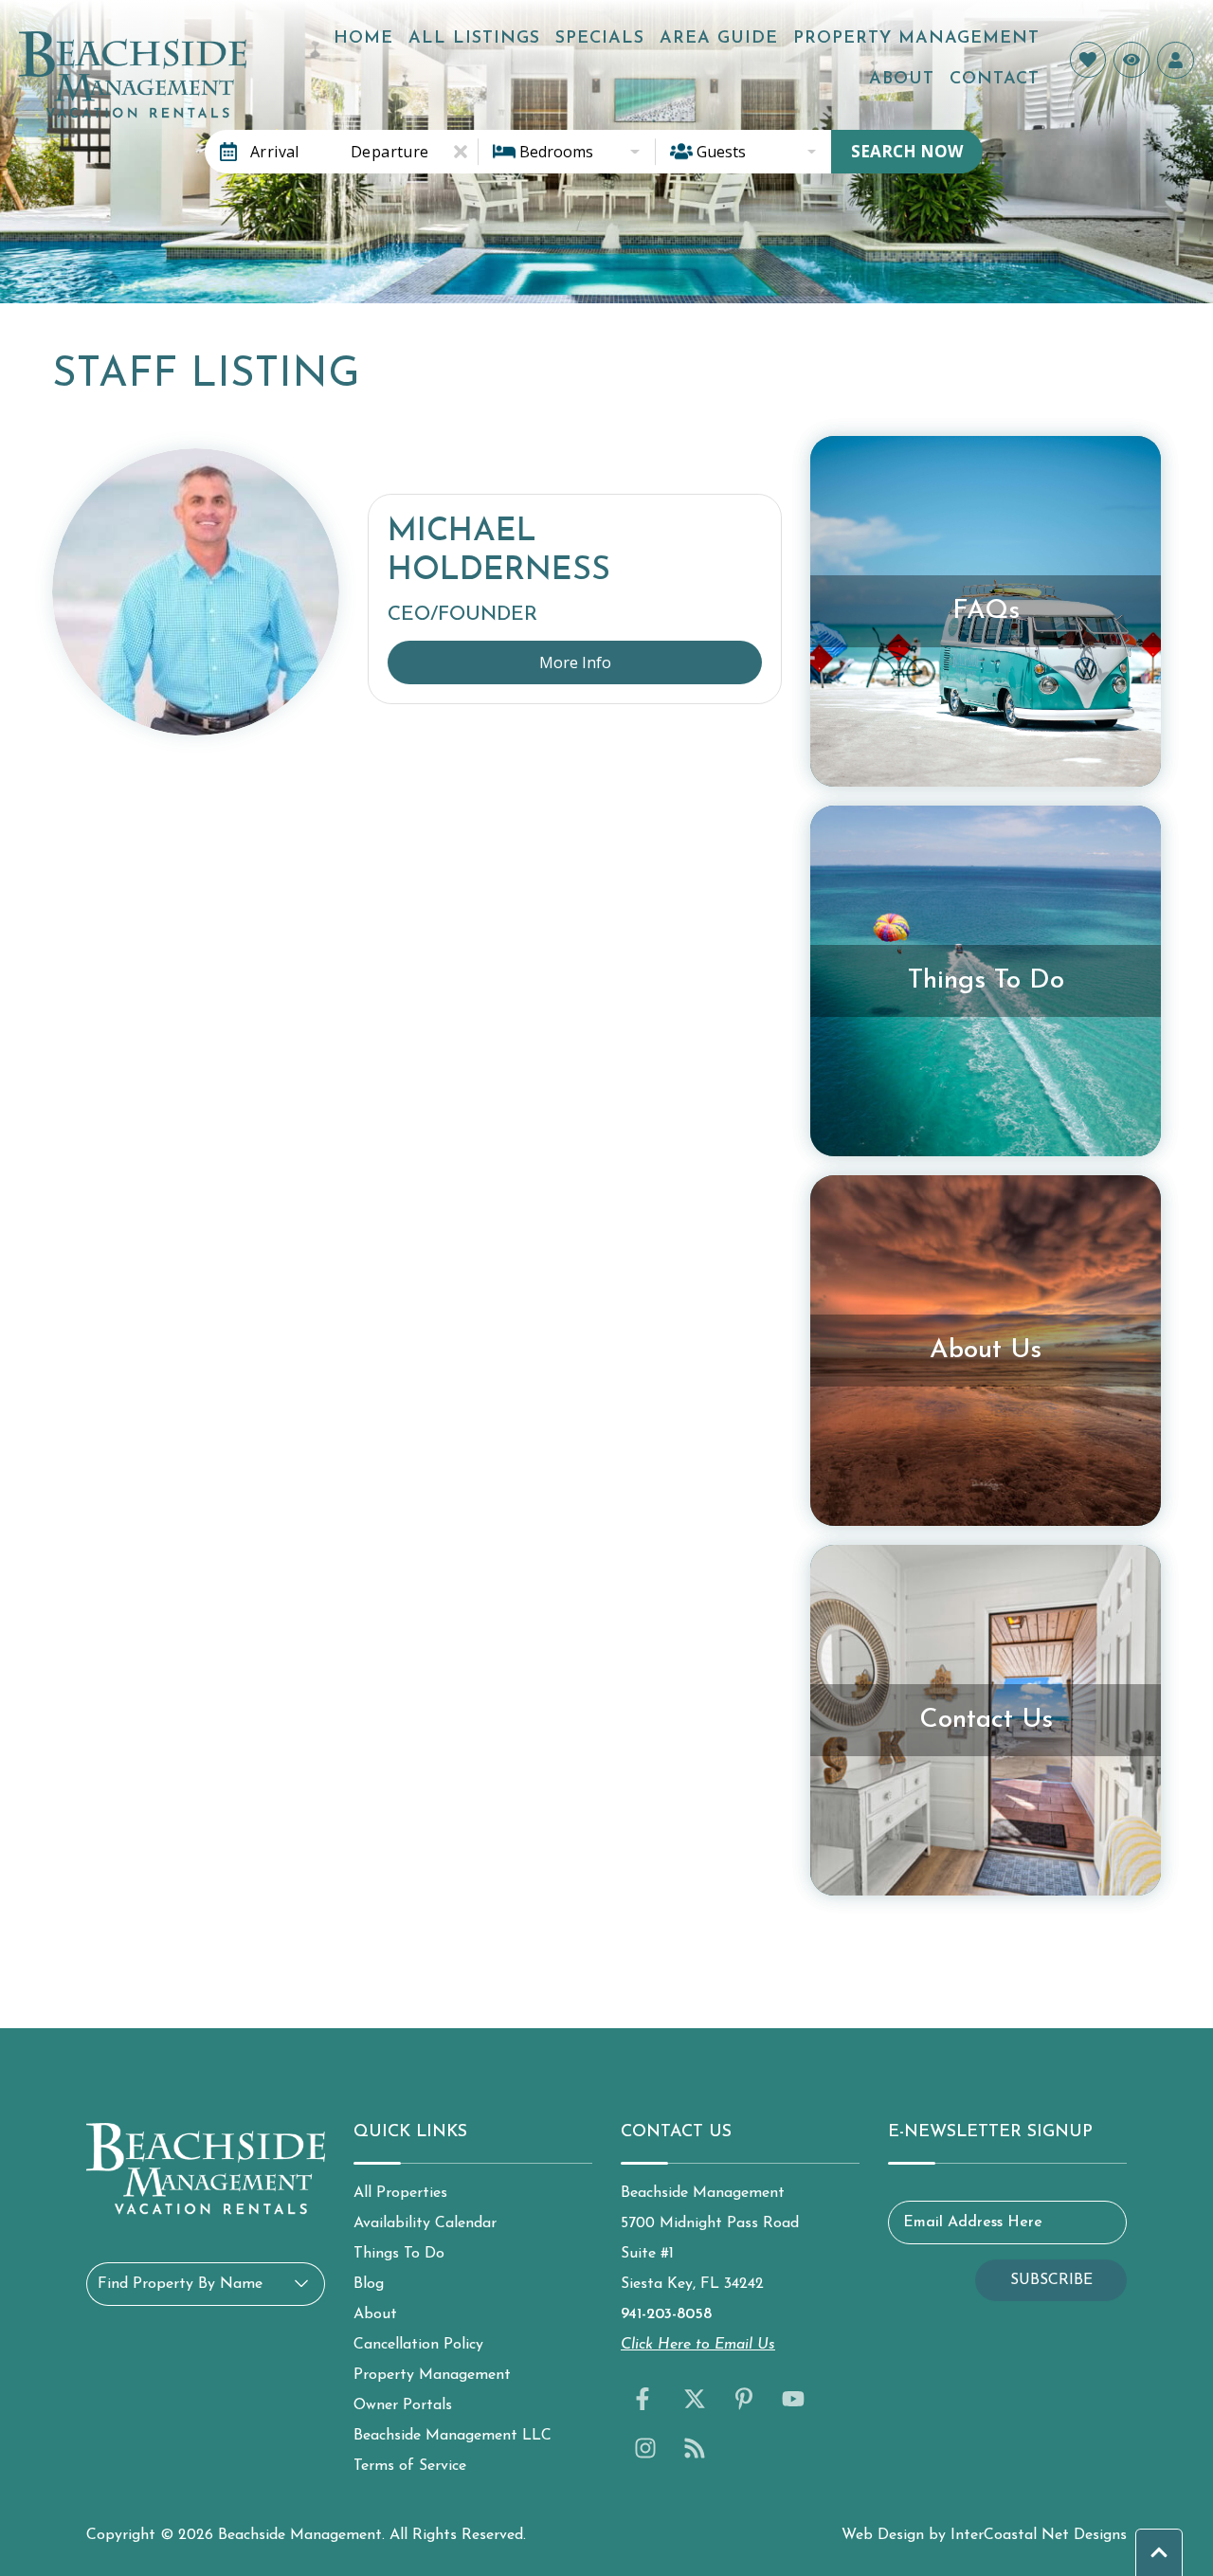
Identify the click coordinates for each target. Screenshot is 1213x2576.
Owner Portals (403, 2405)
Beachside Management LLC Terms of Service (453, 2451)
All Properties (400, 2193)
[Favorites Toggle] (1088, 60)
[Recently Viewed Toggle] (1132, 60)
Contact (995, 80)
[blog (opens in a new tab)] (695, 2448)
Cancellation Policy (418, 2345)
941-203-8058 (666, 2314)
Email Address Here (973, 2222)
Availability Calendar (425, 2223)
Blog (369, 2284)
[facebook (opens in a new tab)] (645, 2399)
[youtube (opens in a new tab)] (793, 2399)
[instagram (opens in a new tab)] (645, 2448)
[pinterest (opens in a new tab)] (744, 2399)
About (902, 80)
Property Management (916, 39)
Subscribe (1051, 2280)
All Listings (474, 39)
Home (363, 39)
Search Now (907, 151)
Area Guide (719, 39)
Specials (600, 39)
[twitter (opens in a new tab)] (695, 2399)
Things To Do (399, 2254)
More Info (575, 662)
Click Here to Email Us (698, 2345)
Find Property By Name (180, 2284)
